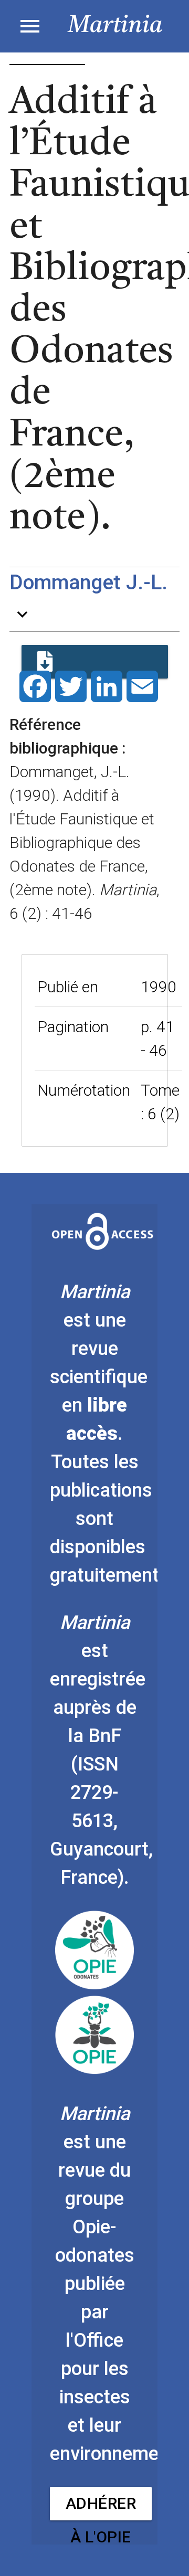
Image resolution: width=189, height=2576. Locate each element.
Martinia (115, 26)
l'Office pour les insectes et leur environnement (113, 2397)
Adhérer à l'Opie (101, 2507)
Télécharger (95, 662)
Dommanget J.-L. (88, 582)
